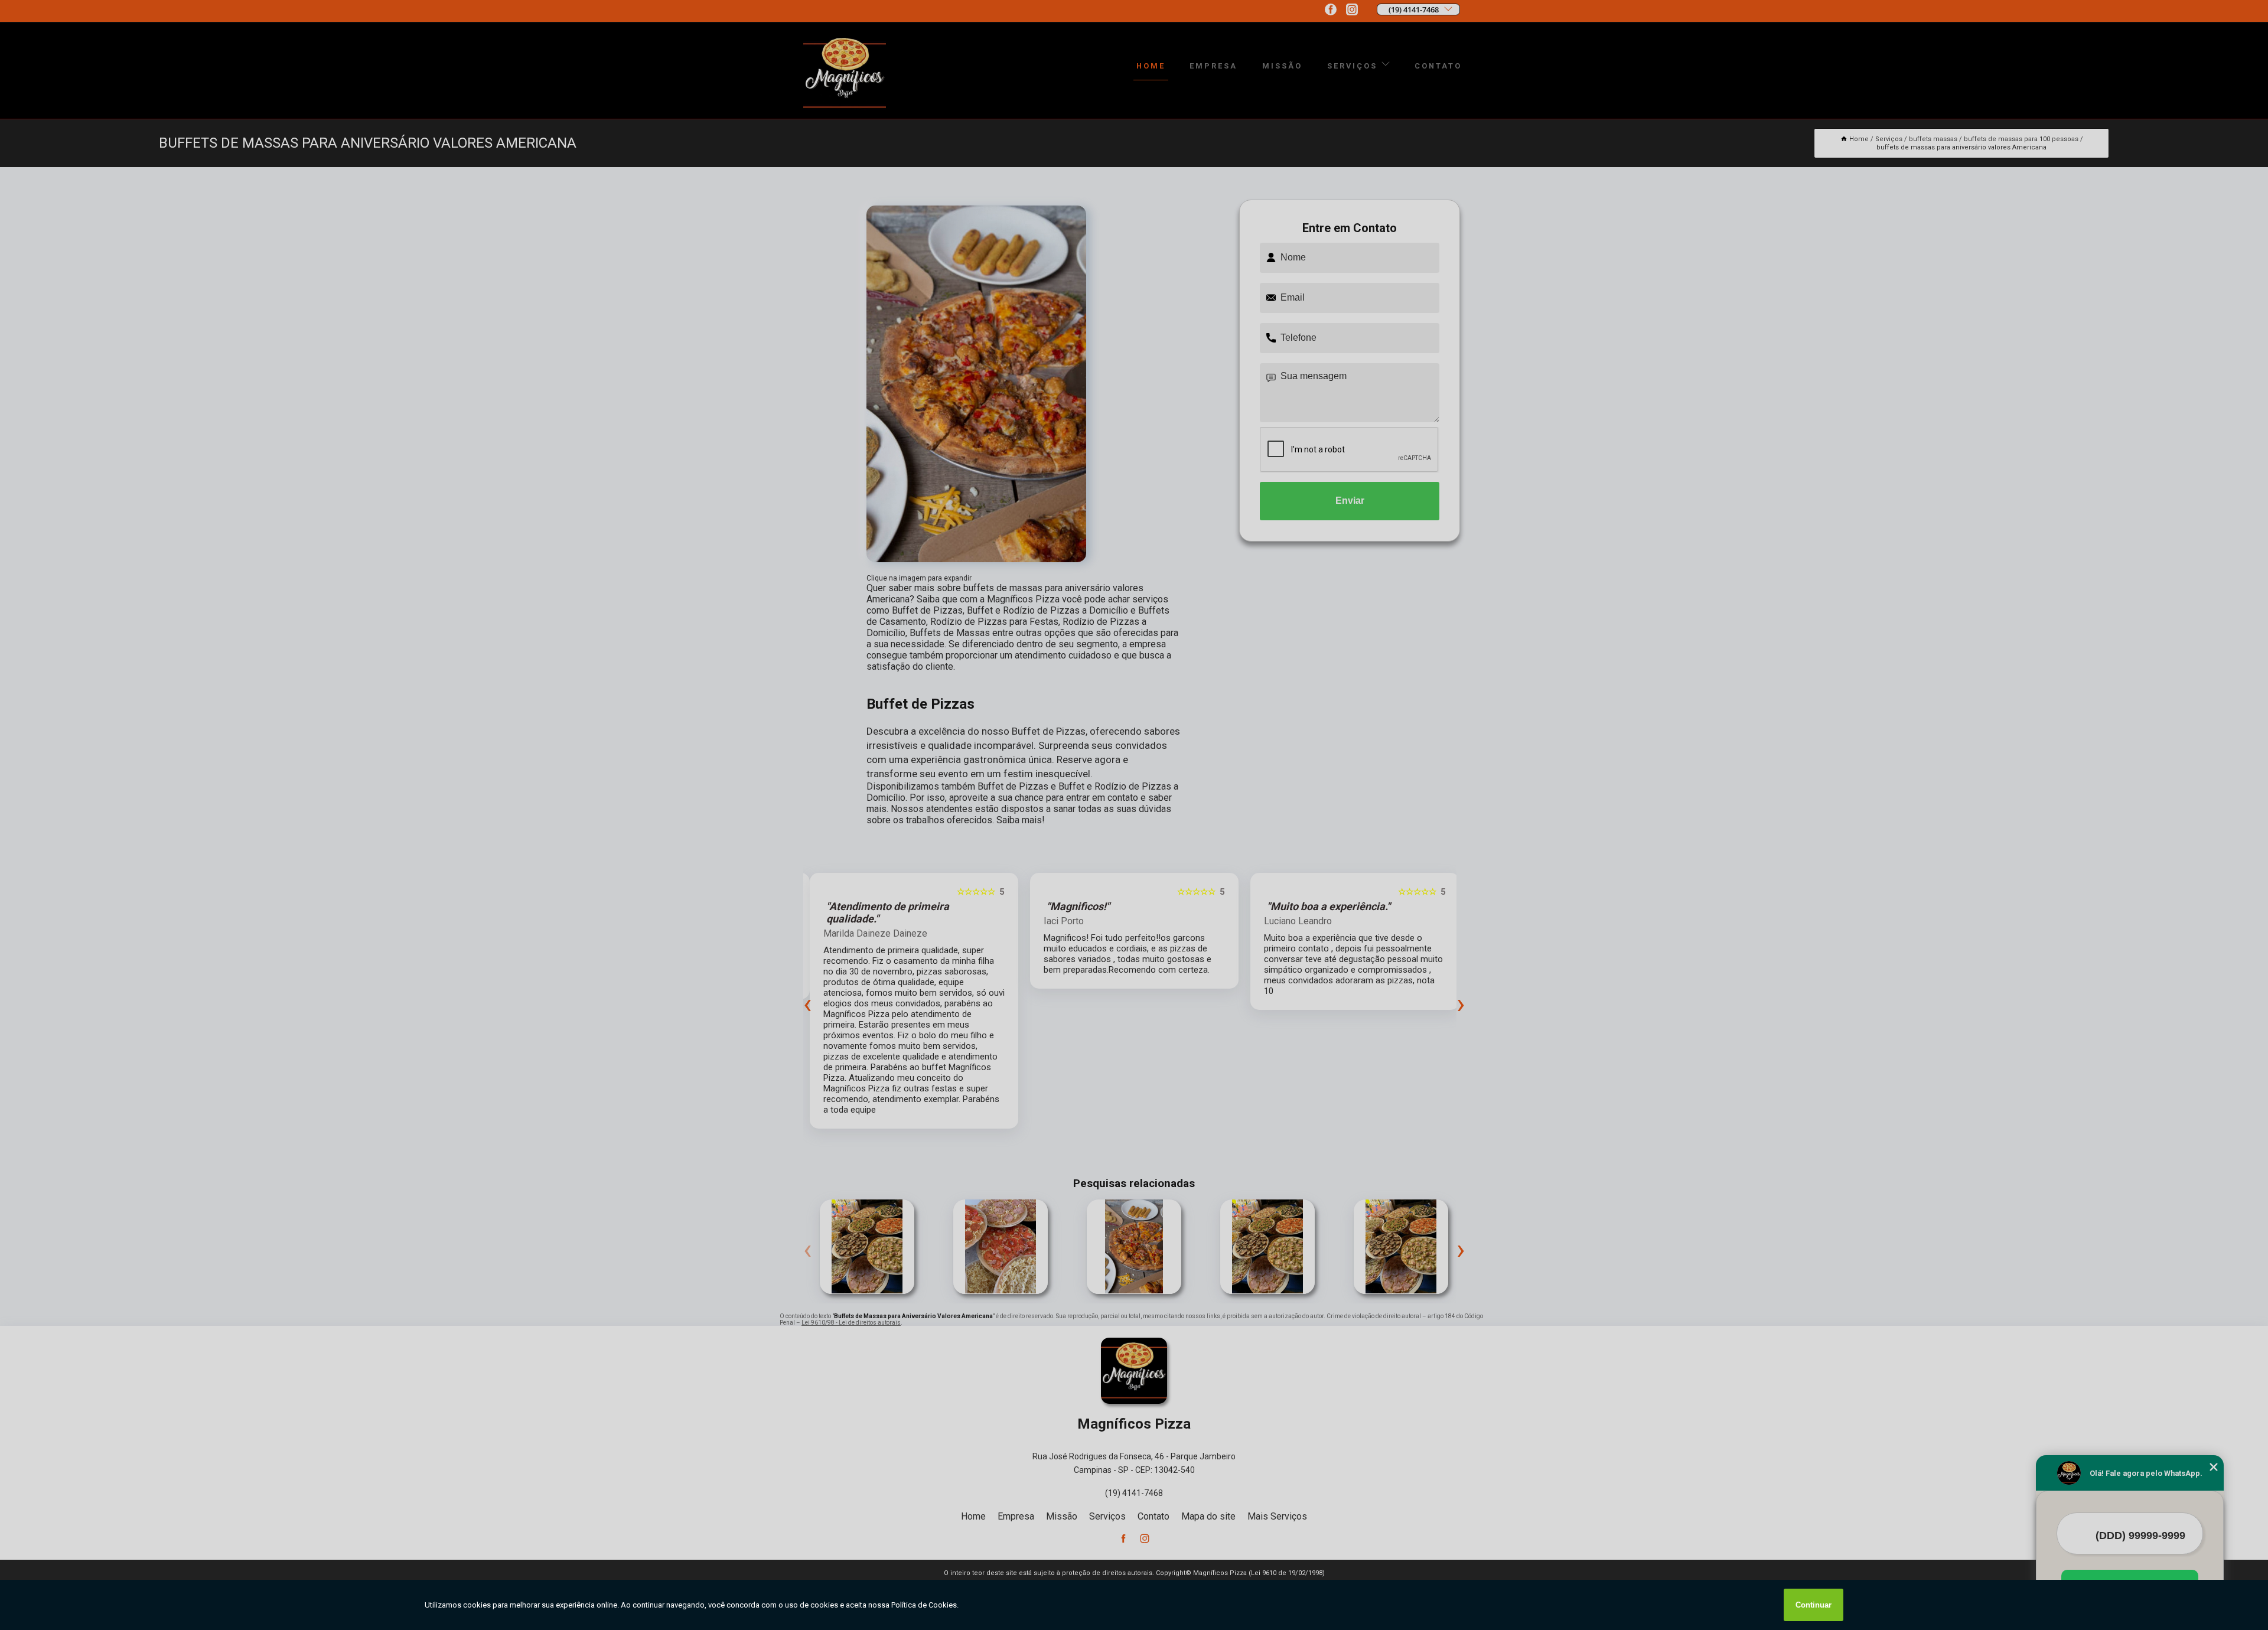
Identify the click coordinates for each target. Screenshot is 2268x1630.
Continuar (1814, 1605)
